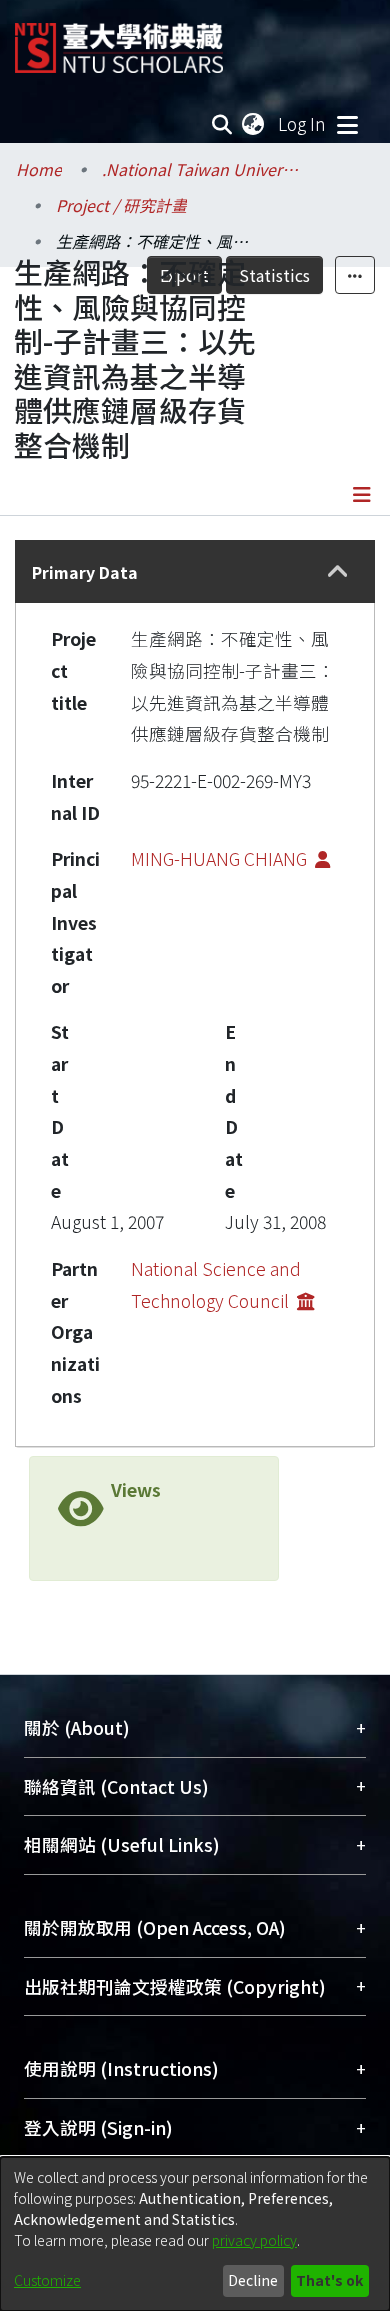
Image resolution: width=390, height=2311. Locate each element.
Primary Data (85, 572)
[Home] (119, 40)
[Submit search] (222, 124)
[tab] (195, 571)
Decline (253, 2280)
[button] (337, 572)
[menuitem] (254, 124)
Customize (47, 2280)
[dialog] (195, 2234)
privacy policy (254, 2240)
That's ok (329, 2280)
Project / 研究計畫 (121, 205)
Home (39, 169)
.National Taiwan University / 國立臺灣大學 (202, 169)
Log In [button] (303, 123)
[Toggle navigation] (347, 124)
